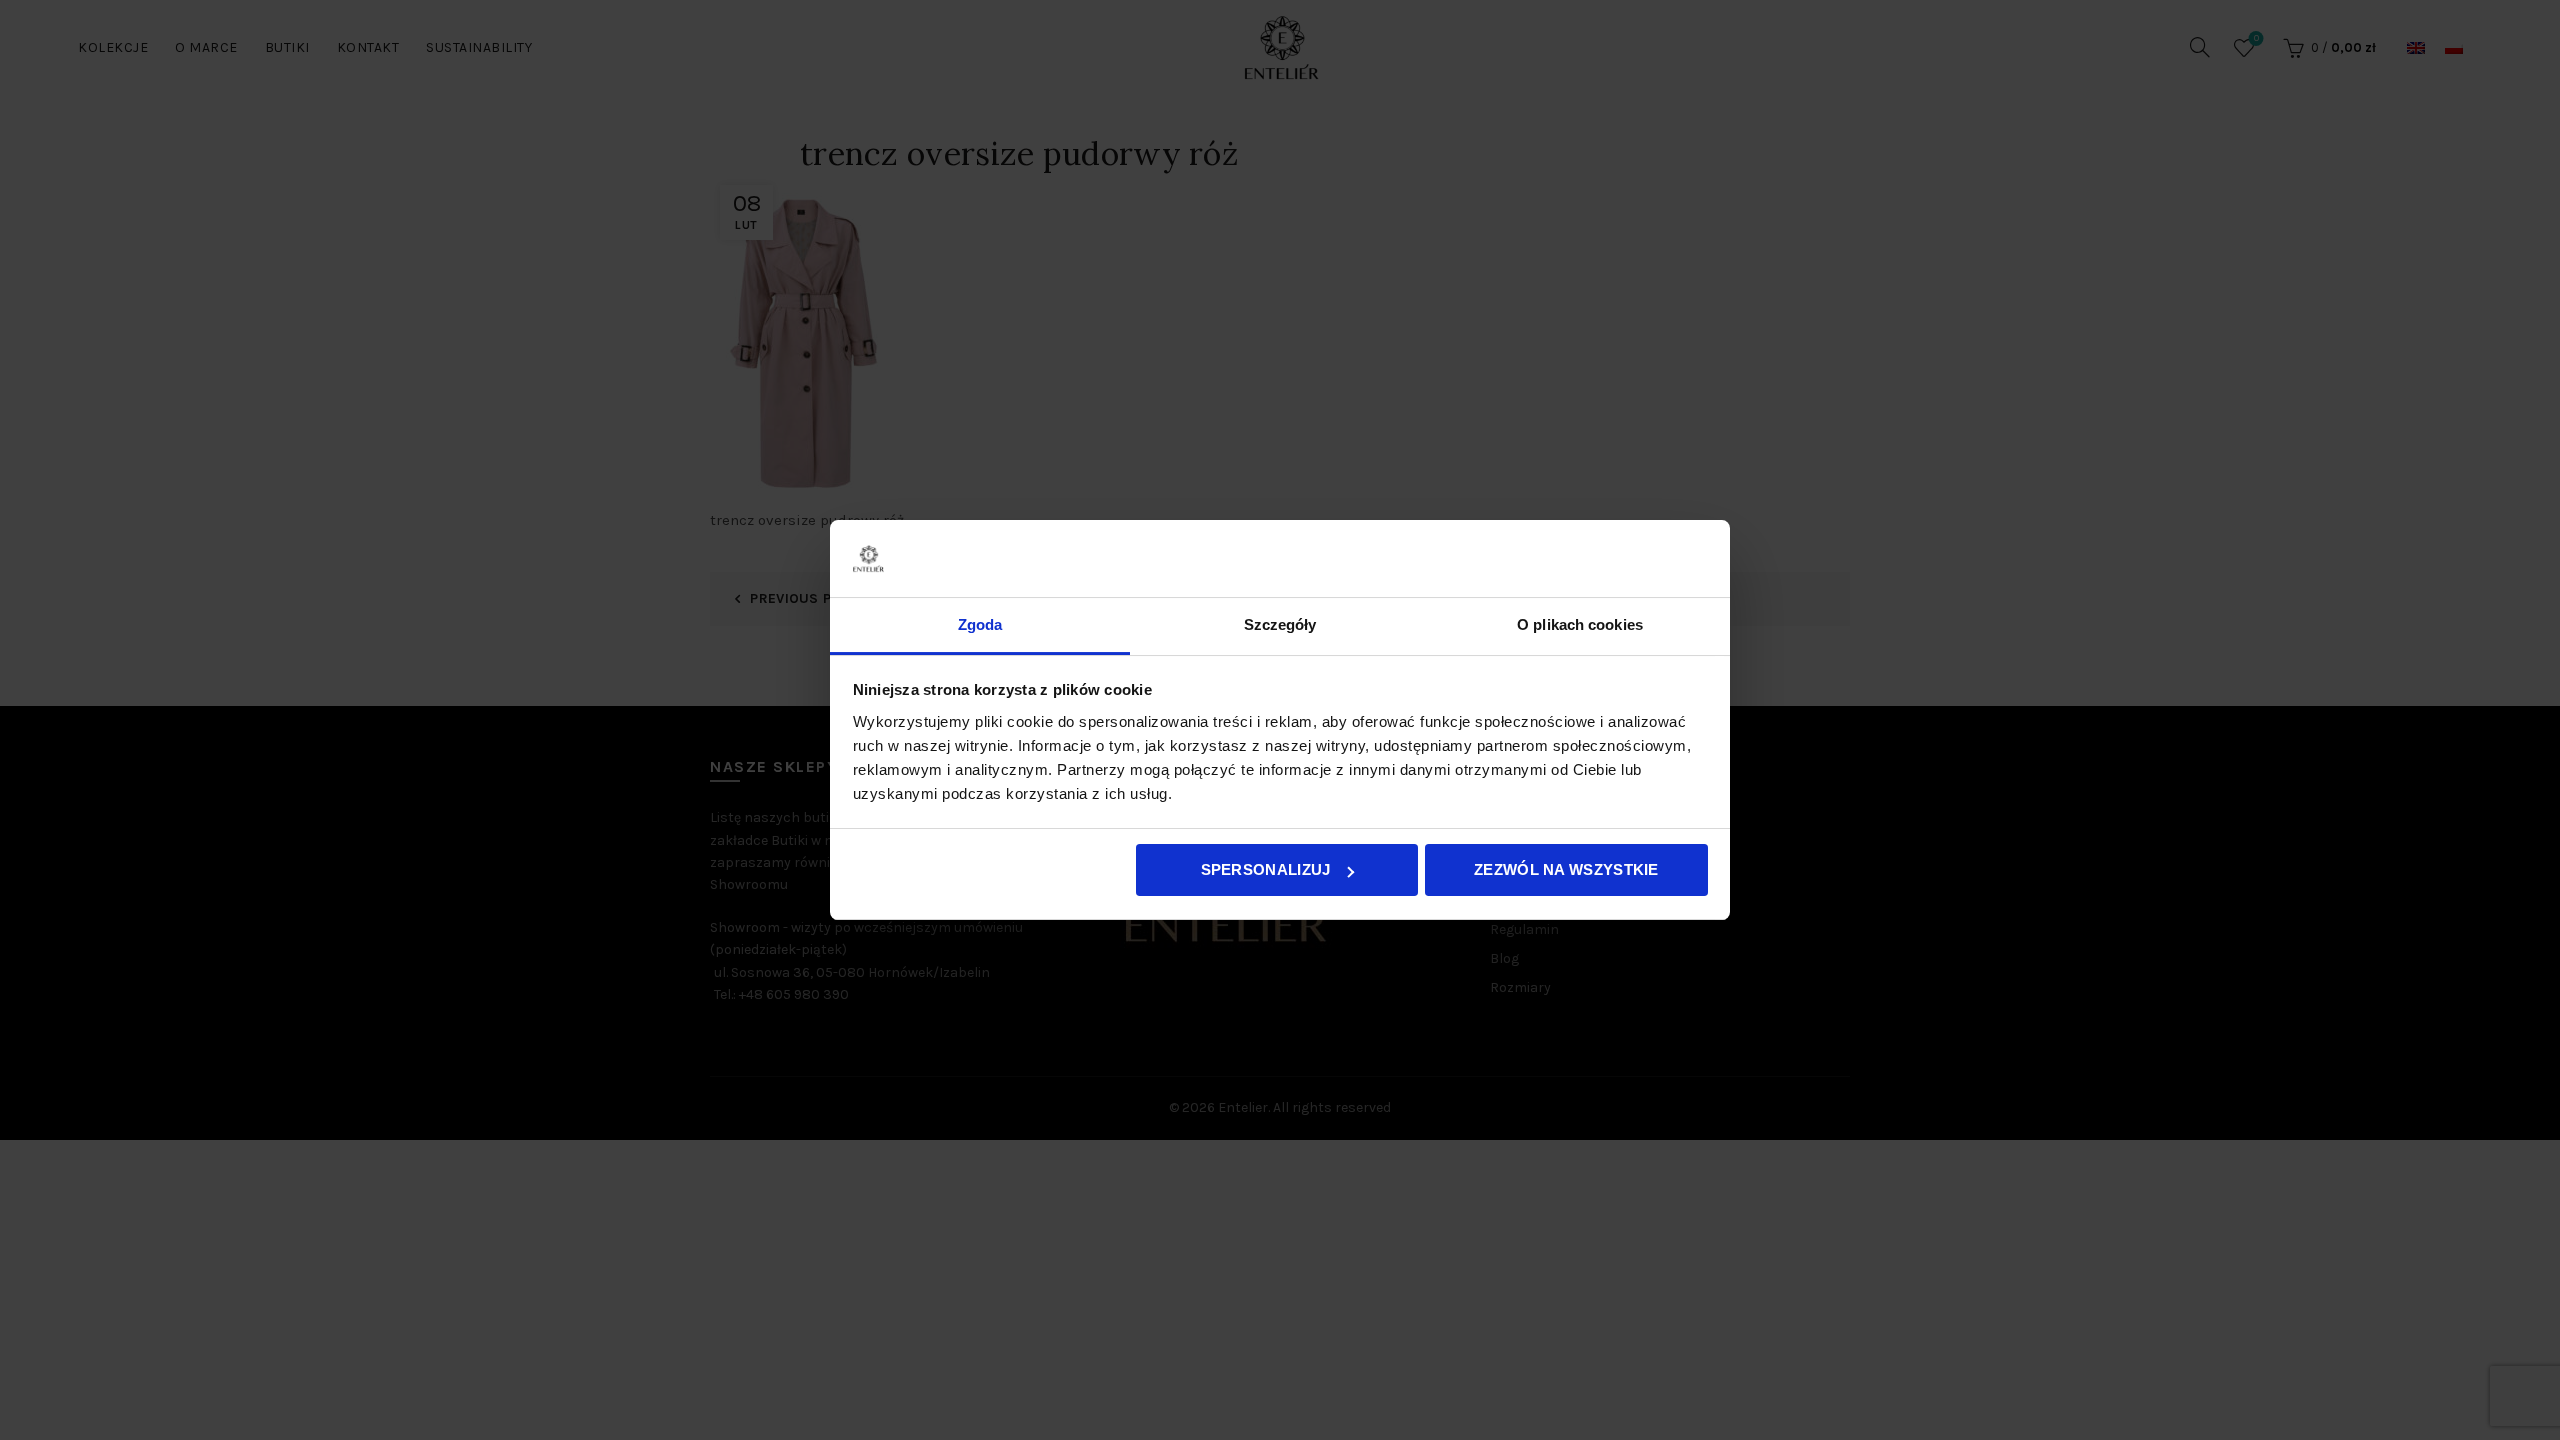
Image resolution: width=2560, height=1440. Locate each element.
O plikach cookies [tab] (1580, 624)
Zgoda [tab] (980, 624)
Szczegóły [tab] (1280, 624)
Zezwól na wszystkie (1566, 869)
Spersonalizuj (1266, 869)
